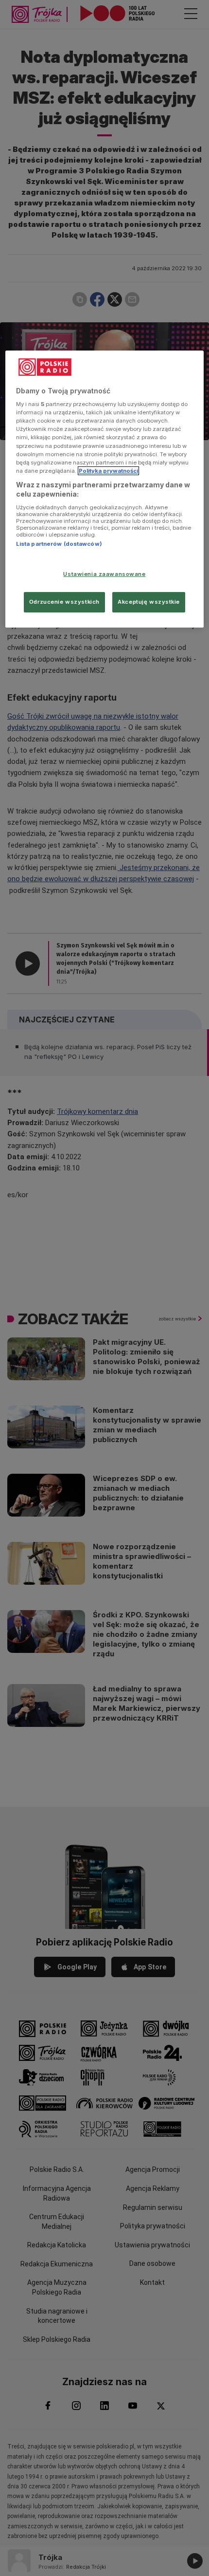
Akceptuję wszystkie (149, 602)
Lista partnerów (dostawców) (59, 544)
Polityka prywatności (108, 471)
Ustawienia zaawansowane (104, 574)
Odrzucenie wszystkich (64, 602)
